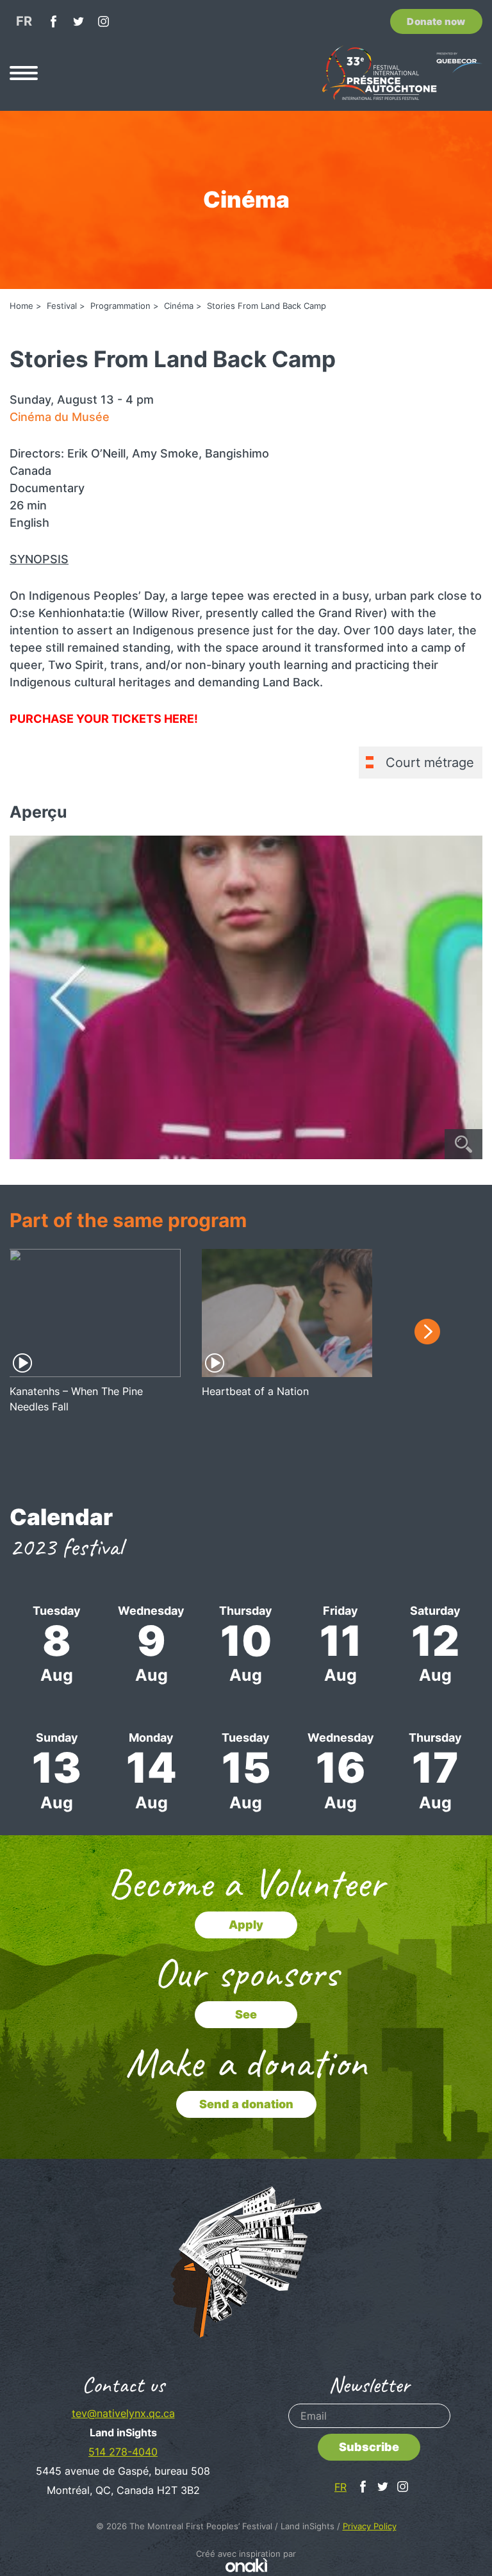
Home (21, 306)
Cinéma (179, 306)
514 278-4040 (123, 2452)
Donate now (436, 21)
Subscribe (369, 2447)
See (246, 2014)
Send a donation (246, 2104)
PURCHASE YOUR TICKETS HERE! (104, 719)
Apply (246, 1925)
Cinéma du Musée (60, 417)
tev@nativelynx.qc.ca (123, 2413)
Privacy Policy (370, 2526)
